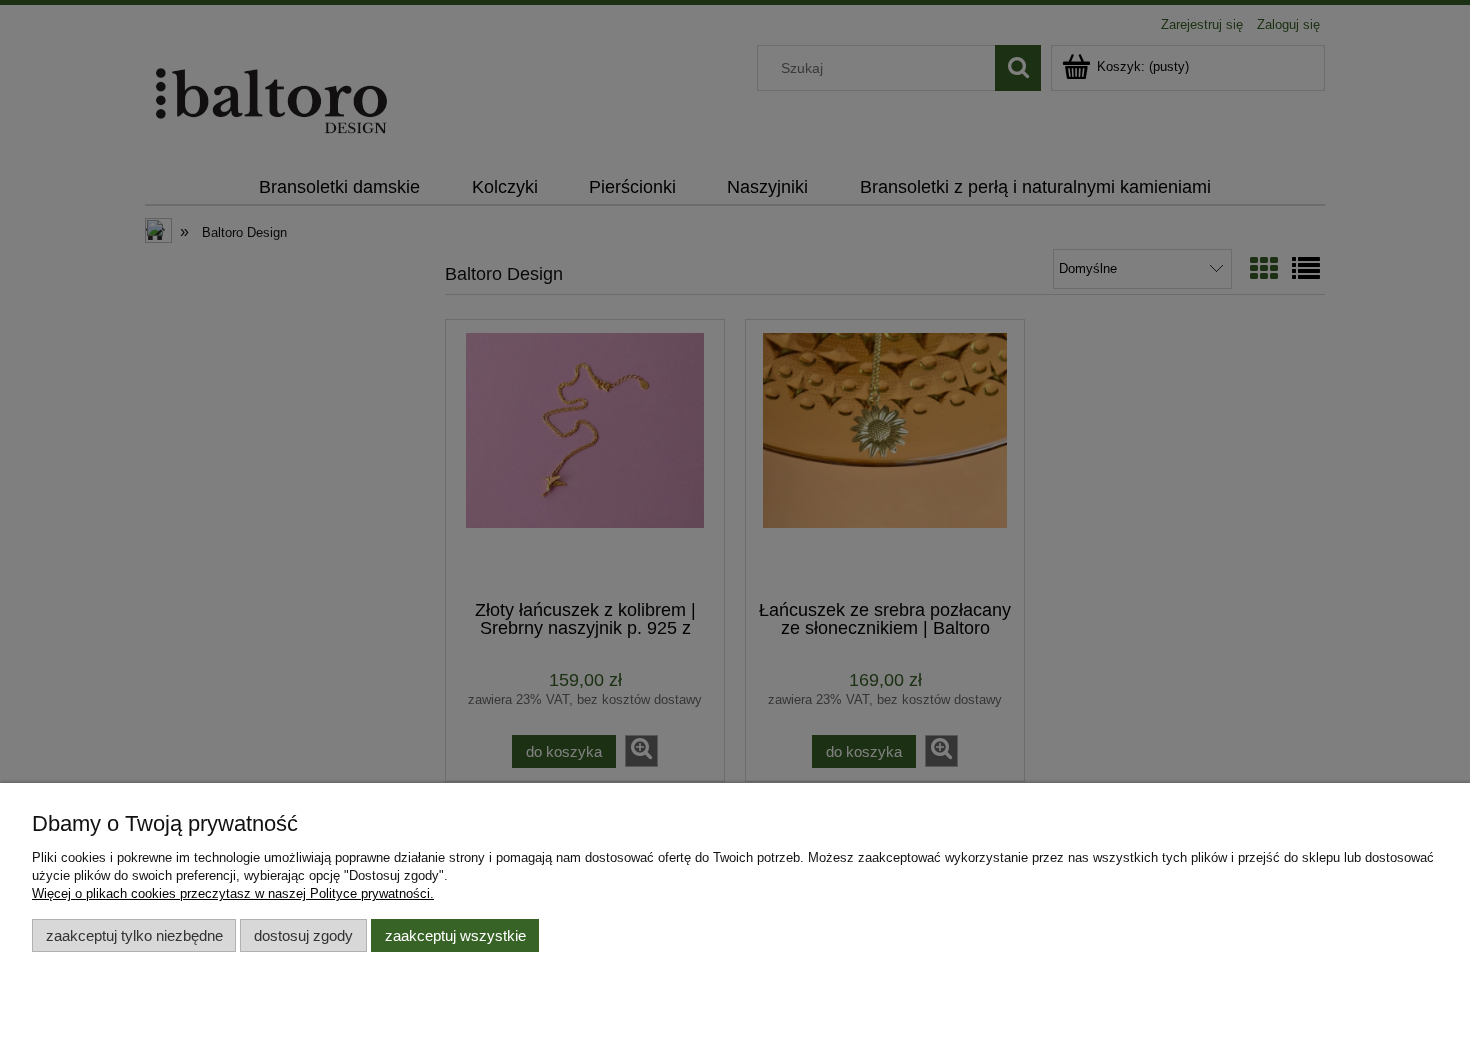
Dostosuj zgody (303, 935)
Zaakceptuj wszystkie (455, 935)
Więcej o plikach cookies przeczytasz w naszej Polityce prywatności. (233, 893)
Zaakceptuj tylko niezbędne (134, 935)
